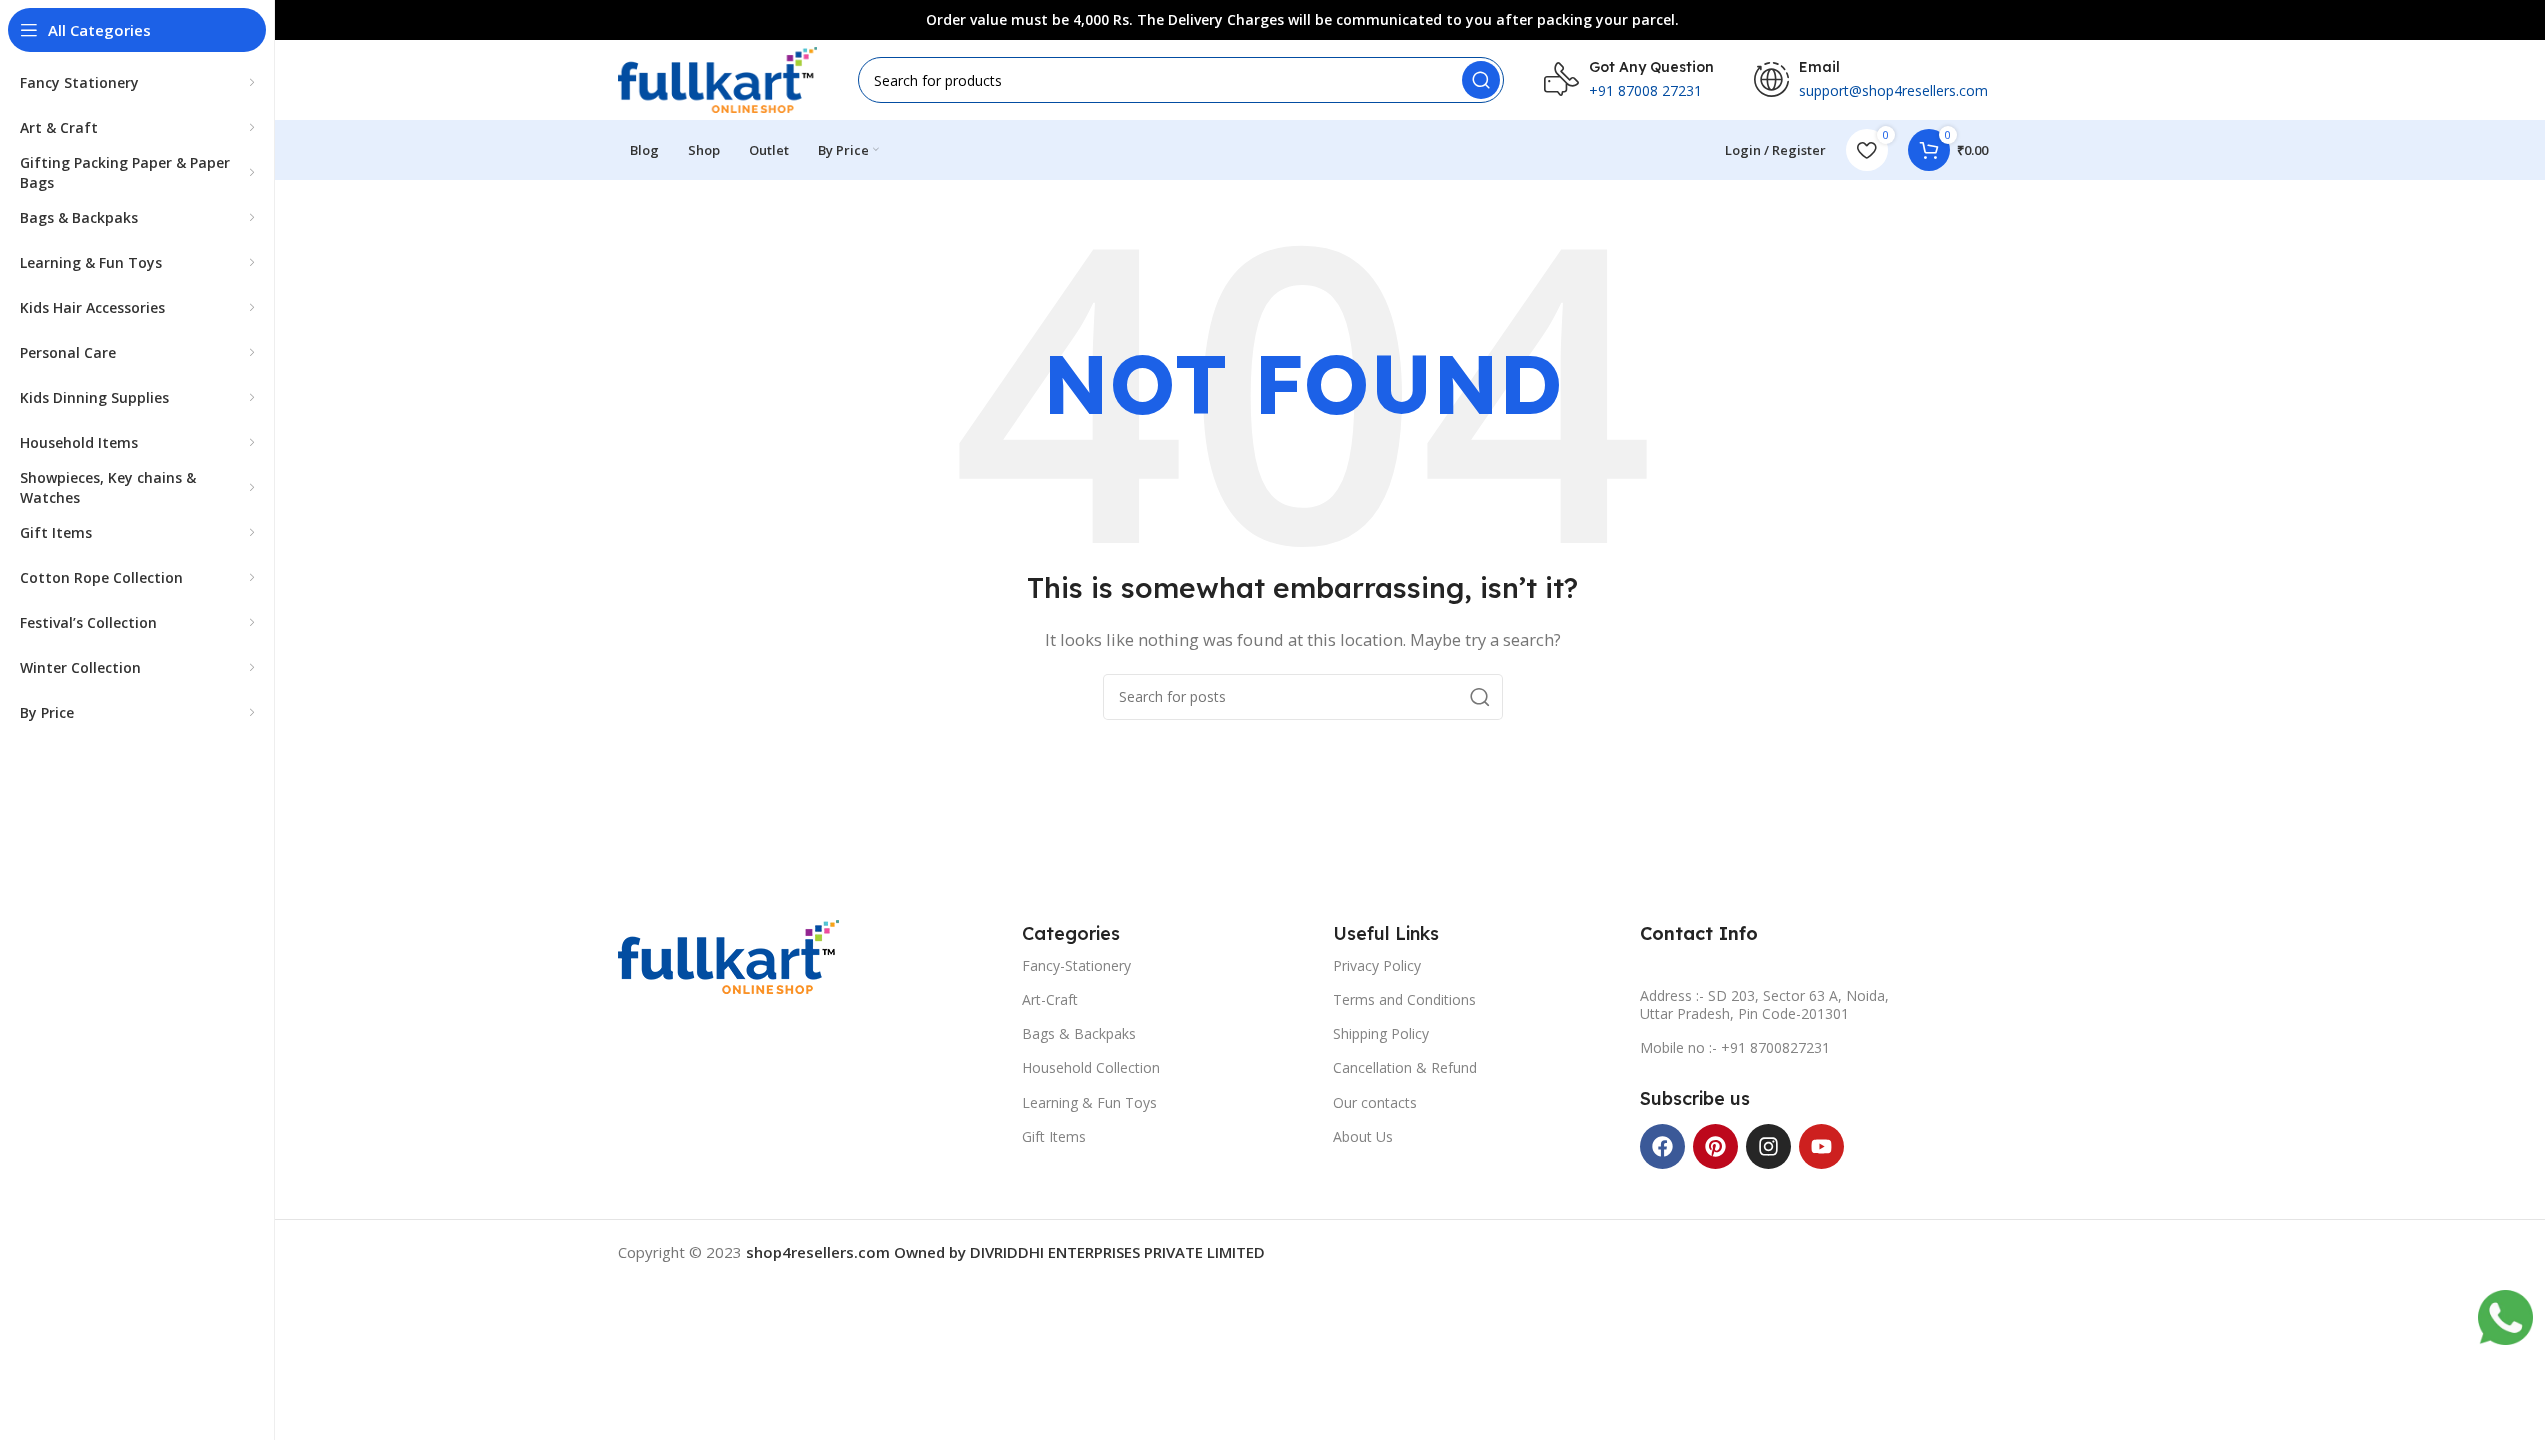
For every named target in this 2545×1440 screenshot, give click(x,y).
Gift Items (1054, 1136)
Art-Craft (1050, 999)
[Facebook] (1662, 1146)
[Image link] (728, 955)
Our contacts (1375, 1102)
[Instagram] (1768, 1146)
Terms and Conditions (1404, 999)
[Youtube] (1821, 1146)
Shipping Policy (1381, 1033)
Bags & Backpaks (1079, 1033)
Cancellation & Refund (1405, 1067)
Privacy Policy (1377, 965)
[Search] (1481, 80)
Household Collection (1091, 1067)
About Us (1363, 1136)
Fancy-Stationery (1076, 965)
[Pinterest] (1715, 1146)
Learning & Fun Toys (1089, 1102)
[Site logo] (718, 78)
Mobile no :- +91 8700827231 (1735, 1047)
